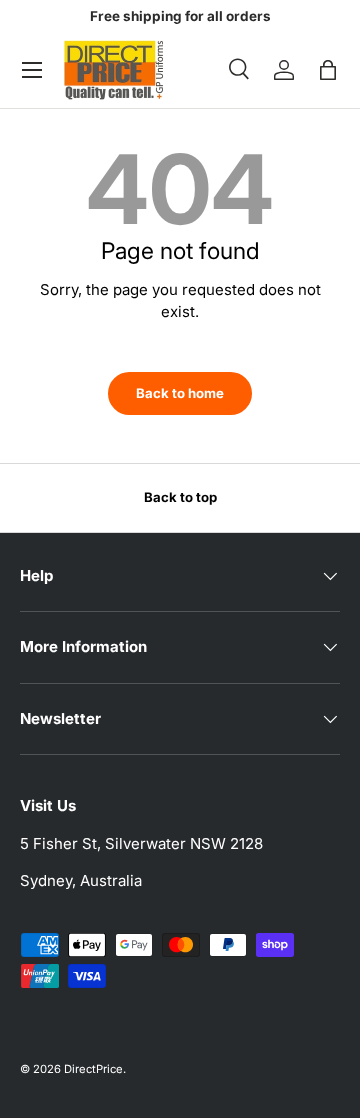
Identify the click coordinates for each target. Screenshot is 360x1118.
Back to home (180, 393)
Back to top (180, 497)
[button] (328, 70)
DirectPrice (93, 1069)
